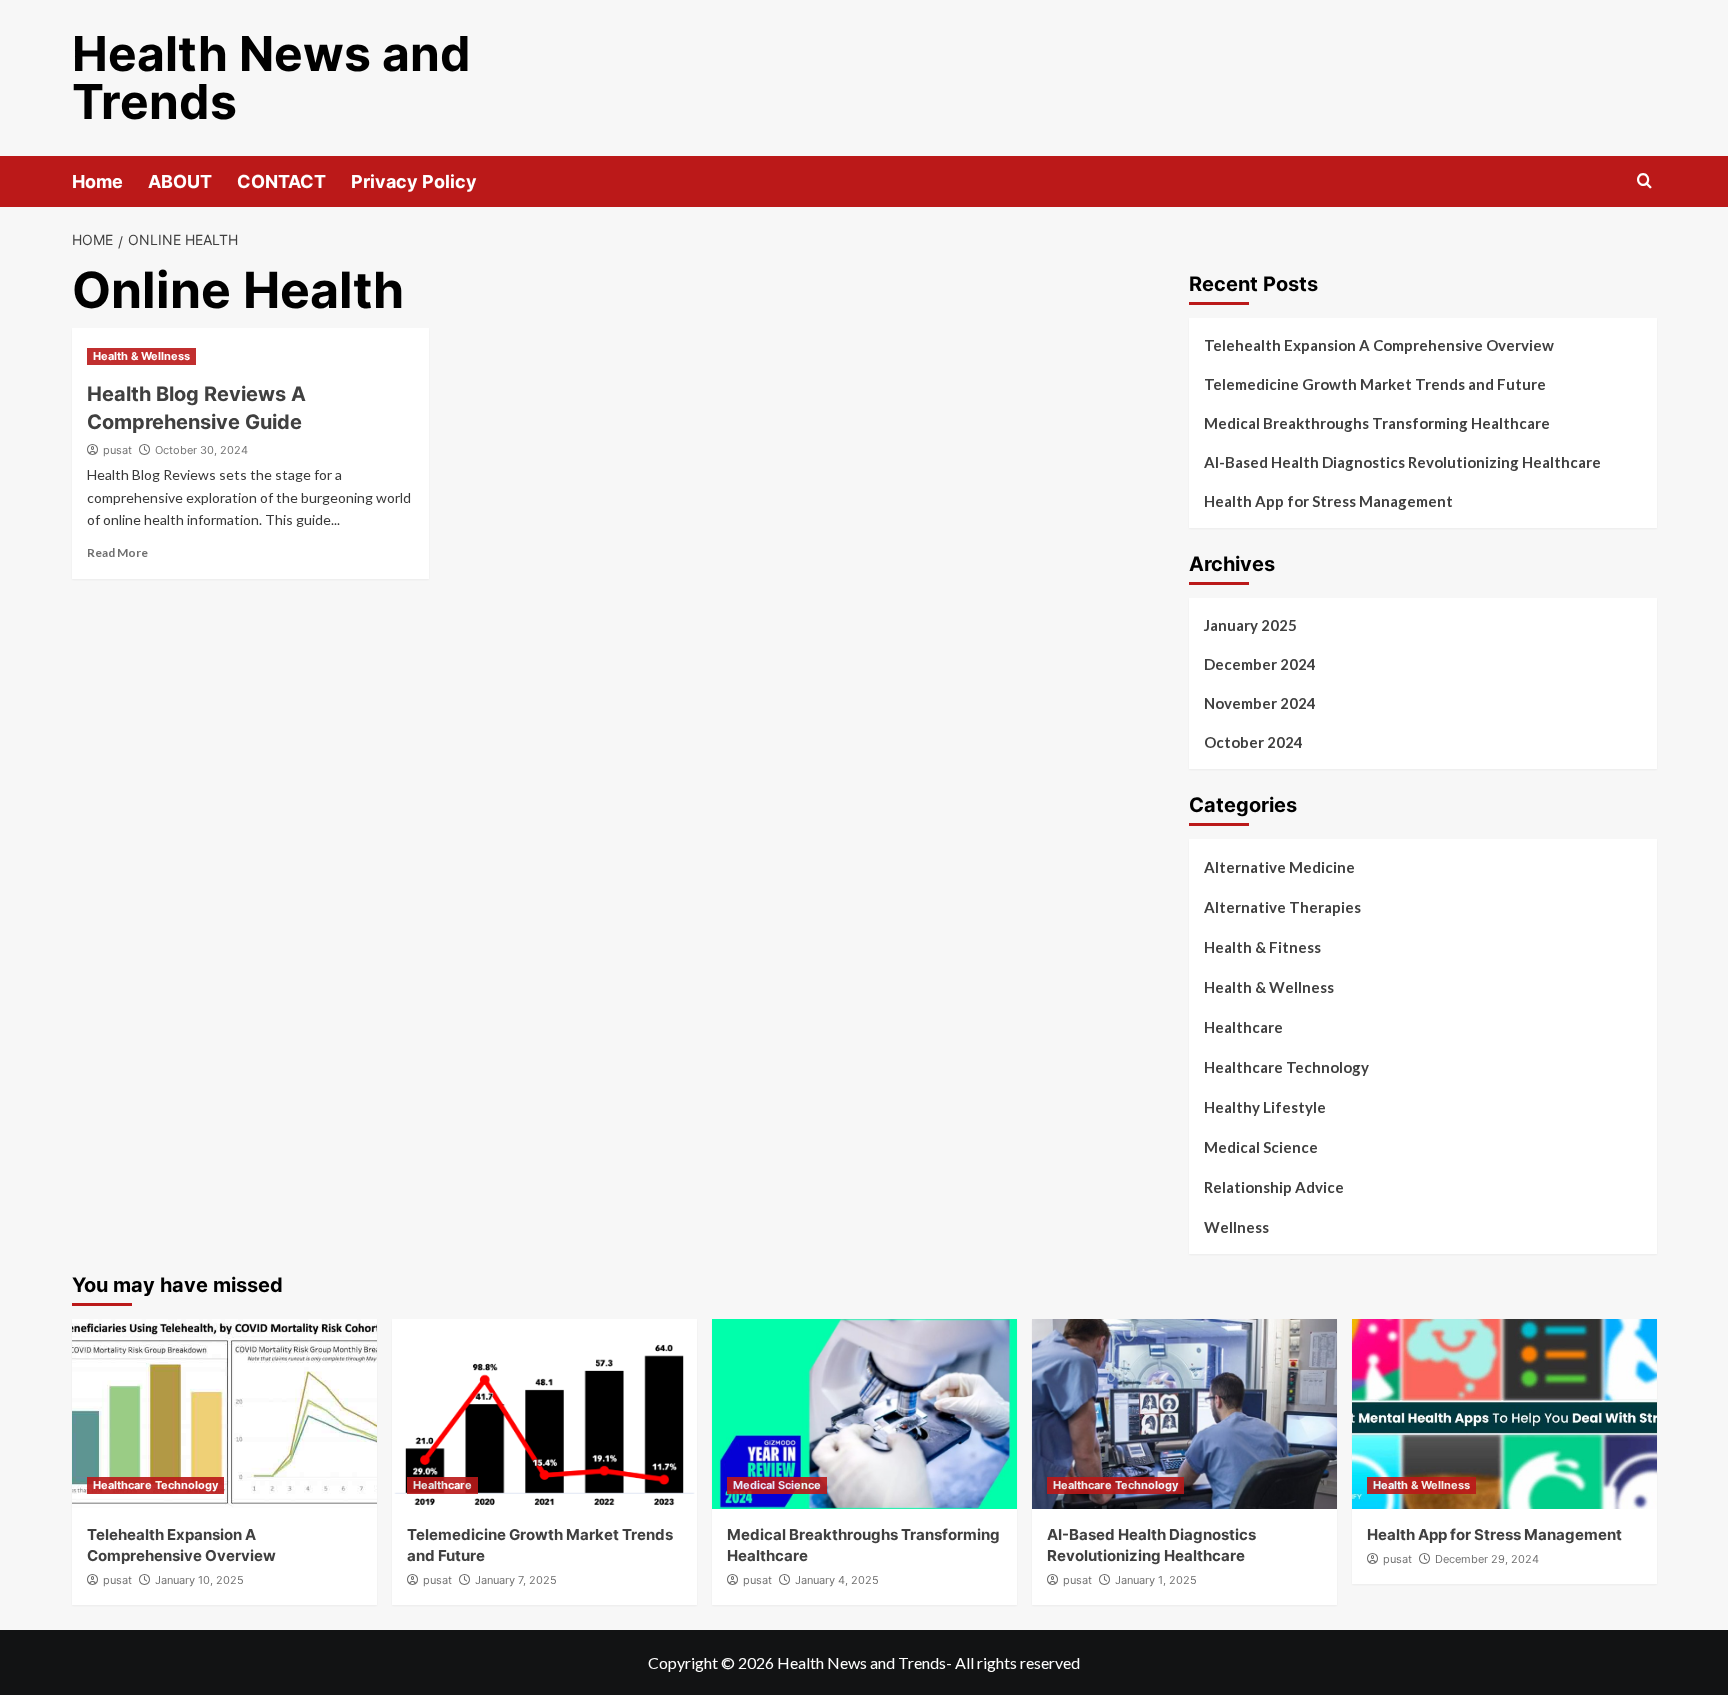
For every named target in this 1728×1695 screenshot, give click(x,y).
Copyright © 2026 (712, 1662)
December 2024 (1260, 664)
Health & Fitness (1262, 947)
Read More (117, 552)
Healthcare (1243, 1027)
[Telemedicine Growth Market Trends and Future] (544, 1414)
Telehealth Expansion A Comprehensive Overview (1379, 345)
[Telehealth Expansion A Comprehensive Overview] (224, 1414)
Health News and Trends (271, 77)
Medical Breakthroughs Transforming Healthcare (1377, 423)
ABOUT (180, 181)
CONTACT (281, 181)
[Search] (1644, 181)
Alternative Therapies (1282, 907)
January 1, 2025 (1156, 1580)
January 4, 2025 (837, 1580)
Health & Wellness (141, 356)
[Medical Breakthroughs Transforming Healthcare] (864, 1414)
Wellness (1236, 1227)
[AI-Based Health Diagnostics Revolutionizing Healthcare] (1184, 1414)
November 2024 (1260, 703)
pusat (117, 450)
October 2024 (1253, 742)
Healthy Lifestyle (1265, 1107)
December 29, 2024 (1487, 1559)
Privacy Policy (414, 181)
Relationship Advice (1274, 1187)
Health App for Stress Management (1328, 501)
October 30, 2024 (201, 450)
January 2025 (1250, 625)
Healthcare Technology (1286, 1067)
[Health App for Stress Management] (1504, 1414)
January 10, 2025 (199, 1580)
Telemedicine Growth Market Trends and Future (1375, 384)
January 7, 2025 (516, 1580)
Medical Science (1261, 1147)
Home (97, 181)
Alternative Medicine (1279, 867)
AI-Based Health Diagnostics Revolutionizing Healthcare (1402, 462)
